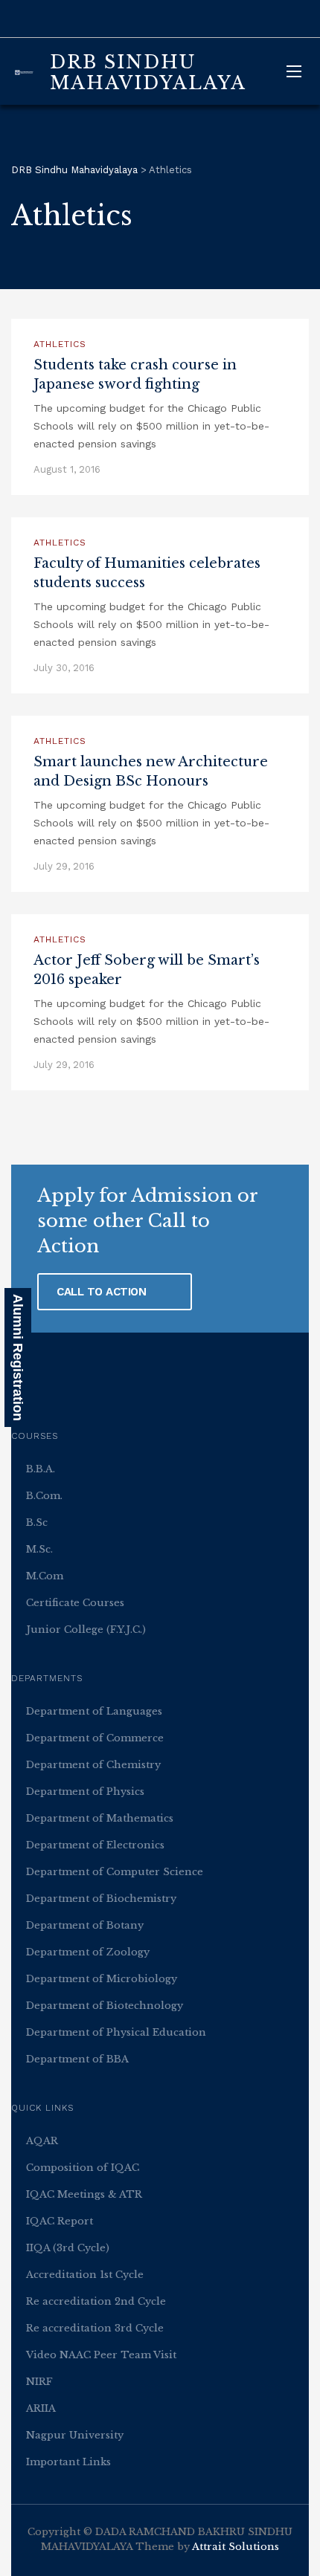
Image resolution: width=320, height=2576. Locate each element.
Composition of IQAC (83, 2168)
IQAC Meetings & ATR (84, 2194)
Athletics (60, 344)
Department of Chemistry (93, 1765)
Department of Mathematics (100, 1818)
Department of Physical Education (116, 2032)
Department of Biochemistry (101, 1899)
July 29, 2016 (64, 866)
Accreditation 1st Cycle (85, 2275)
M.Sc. (39, 1549)
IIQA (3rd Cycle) (68, 2248)
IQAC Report (60, 2221)
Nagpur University (75, 2435)
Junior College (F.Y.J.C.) (86, 1630)
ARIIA (41, 2408)
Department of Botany (85, 1925)
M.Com (45, 1576)
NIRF (39, 2382)
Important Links (68, 2462)
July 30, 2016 (64, 668)
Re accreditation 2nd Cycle (96, 2301)
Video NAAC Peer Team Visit (101, 2355)
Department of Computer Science (115, 1872)
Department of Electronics (95, 1845)
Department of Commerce (95, 1738)
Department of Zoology (88, 1952)
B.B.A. (41, 1469)
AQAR (42, 2141)
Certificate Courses (75, 1603)
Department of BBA (77, 2059)
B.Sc (37, 1522)
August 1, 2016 (67, 469)
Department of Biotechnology (105, 2006)
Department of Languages (94, 1711)
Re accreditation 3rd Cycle (95, 2328)
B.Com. (44, 1496)
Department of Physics (85, 1792)
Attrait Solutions (236, 2547)
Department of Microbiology (102, 1979)
